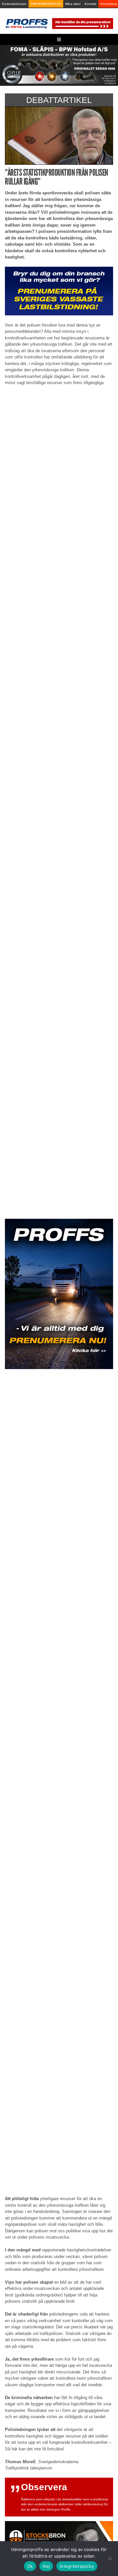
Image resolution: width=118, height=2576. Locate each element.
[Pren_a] (82, 23)
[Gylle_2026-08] (59, 65)
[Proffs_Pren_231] (59, 291)
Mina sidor (73, 4)
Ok (30, 2566)
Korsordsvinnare (14, 4)
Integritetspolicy (77, 2566)
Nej (46, 2566)
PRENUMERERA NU (46, 4)
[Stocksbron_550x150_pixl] (59, 2535)
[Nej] (110, 2559)
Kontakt (90, 4)
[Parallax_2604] (59, 1294)
